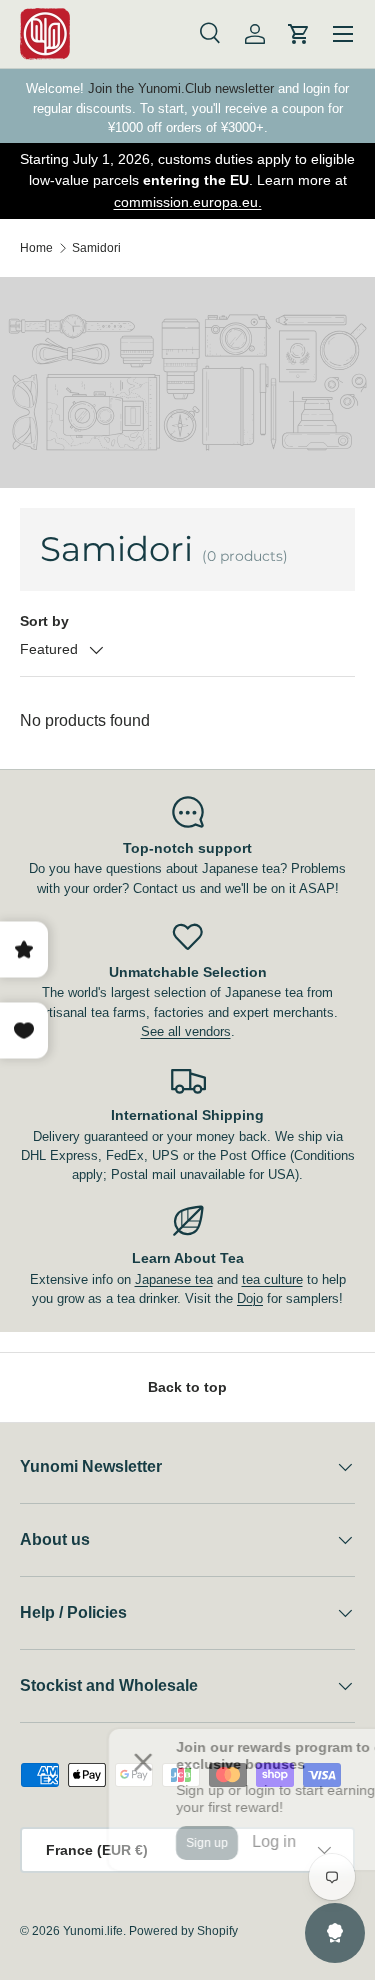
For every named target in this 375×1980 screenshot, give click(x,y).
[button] (299, 34)
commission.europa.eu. (188, 202)
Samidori (96, 248)
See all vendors (186, 1031)
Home (36, 248)
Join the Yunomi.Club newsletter (181, 88)
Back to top (187, 1387)
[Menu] (343, 34)
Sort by (44, 621)
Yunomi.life (93, 1931)
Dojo (250, 1298)
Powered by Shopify (183, 1931)
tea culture (272, 1279)
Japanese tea (174, 1279)
